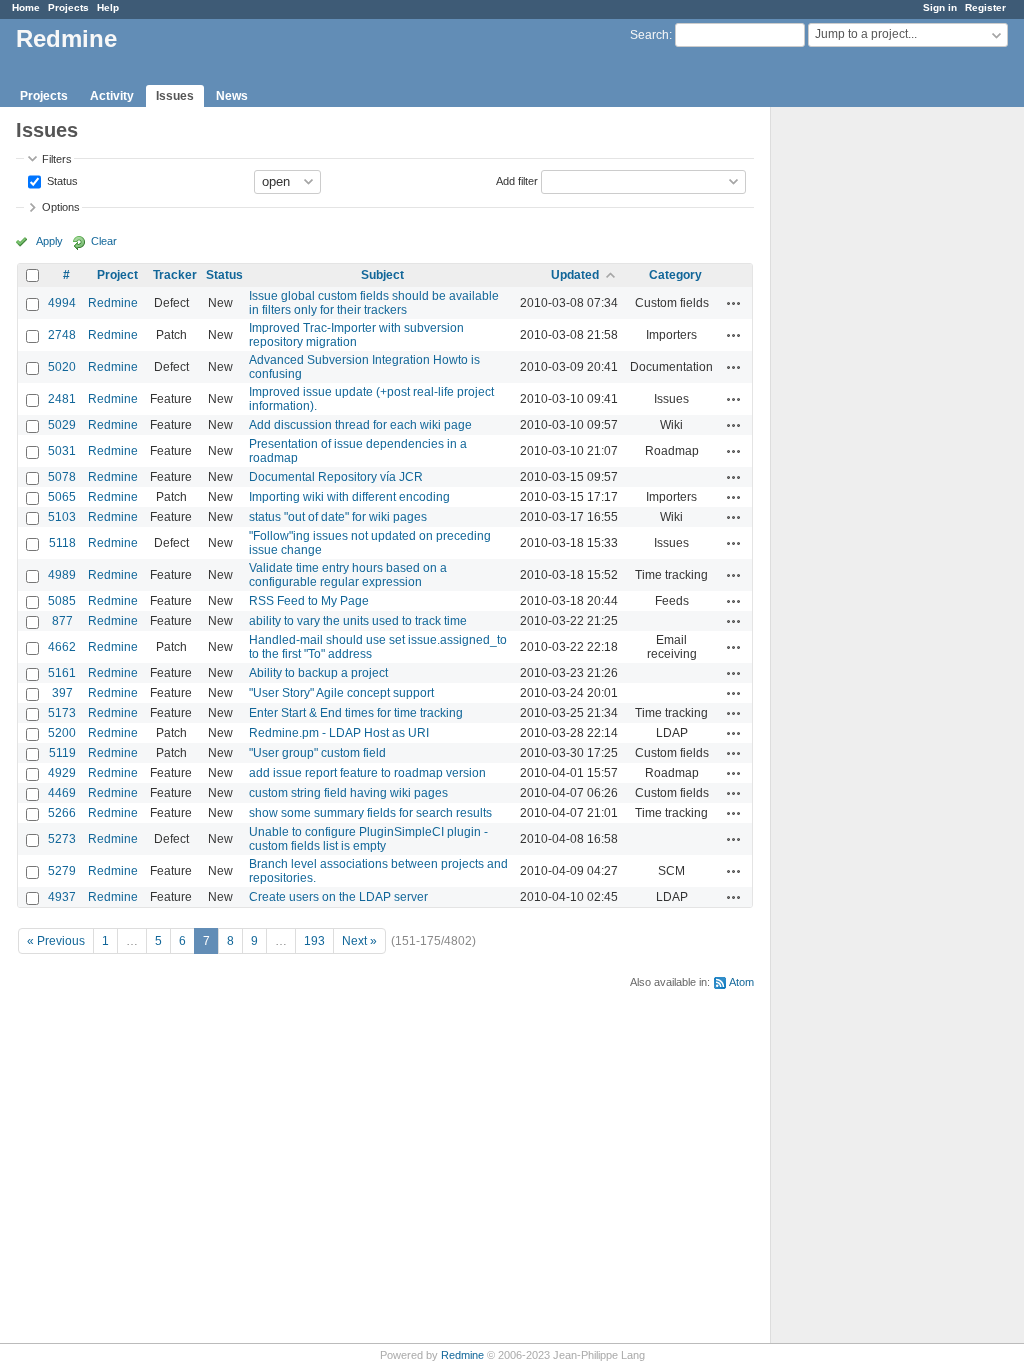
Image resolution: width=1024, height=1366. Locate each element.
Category (675, 275)
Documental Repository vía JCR (336, 477)
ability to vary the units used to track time (358, 621)
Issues (175, 96)
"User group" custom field (317, 753)
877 (62, 621)
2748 (62, 335)
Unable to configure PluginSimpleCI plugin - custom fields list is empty (368, 839)
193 (314, 941)
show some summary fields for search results (370, 813)
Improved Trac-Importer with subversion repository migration (356, 335)
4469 (62, 793)
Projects (68, 7)
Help (108, 7)
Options (61, 207)
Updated (575, 275)
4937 (62, 897)
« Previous (56, 941)
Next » (359, 941)
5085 (62, 601)
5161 (62, 673)
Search (649, 35)
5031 (62, 451)
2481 (62, 399)
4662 (62, 647)
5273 (62, 839)
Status (61, 180)
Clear (104, 241)
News (232, 96)
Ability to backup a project (318, 673)
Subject (382, 275)
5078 (62, 477)
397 (62, 693)
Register (985, 7)
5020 (62, 367)
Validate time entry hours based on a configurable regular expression (348, 575)
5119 (62, 753)
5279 (62, 871)
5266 (62, 813)
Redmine (113, 303)
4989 (62, 575)
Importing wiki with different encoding (349, 497)
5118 (62, 543)
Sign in (940, 7)
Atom (741, 982)
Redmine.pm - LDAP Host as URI (339, 733)
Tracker (175, 275)
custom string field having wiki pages (348, 793)
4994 (62, 303)
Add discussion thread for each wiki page (360, 425)
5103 (62, 517)
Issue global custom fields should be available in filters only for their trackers (374, 303)
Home (26, 7)
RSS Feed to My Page (309, 601)
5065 (62, 497)
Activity (112, 96)
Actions (734, 303)
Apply (49, 241)
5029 (62, 425)
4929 (62, 773)
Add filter (517, 180)
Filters (57, 159)
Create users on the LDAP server (338, 897)
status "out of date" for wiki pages (338, 517)
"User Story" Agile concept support (341, 693)
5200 (62, 733)
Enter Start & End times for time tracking (356, 713)
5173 (62, 713)
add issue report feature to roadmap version (367, 773)
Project (117, 275)
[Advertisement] (871, 421)
